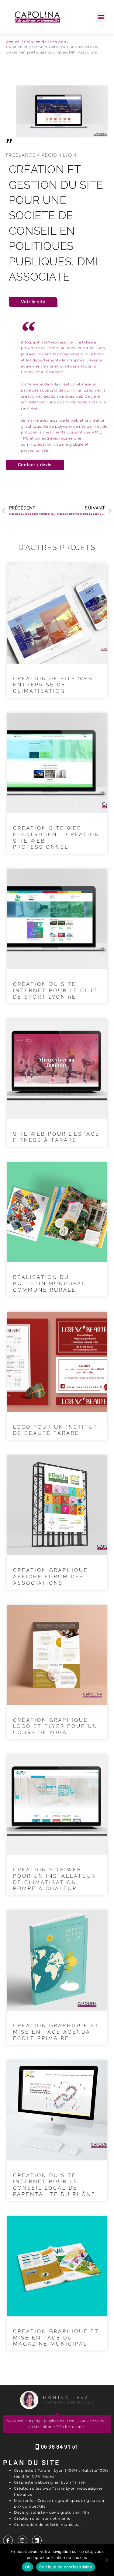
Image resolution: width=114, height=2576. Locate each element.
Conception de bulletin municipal (47, 2524)
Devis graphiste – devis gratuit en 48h (52, 2512)
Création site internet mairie (42, 2518)
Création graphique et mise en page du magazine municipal (56, 2338)
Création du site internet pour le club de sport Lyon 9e (55, 991)
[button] (101, 17)
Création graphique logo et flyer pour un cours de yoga (55, 1727)
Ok (28, 2567)
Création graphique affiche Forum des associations (51, 1577)
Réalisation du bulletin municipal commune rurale (49, 1284)
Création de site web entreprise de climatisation (53, 685)
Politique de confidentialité (66, 2567)
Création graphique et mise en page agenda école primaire (56, 2032)
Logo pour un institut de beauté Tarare (55, 1430)
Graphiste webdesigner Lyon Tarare (49, 2482)
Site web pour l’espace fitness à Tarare (56, 1137)
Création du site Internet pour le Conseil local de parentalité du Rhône (54, 2185)
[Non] (106, 2560)
